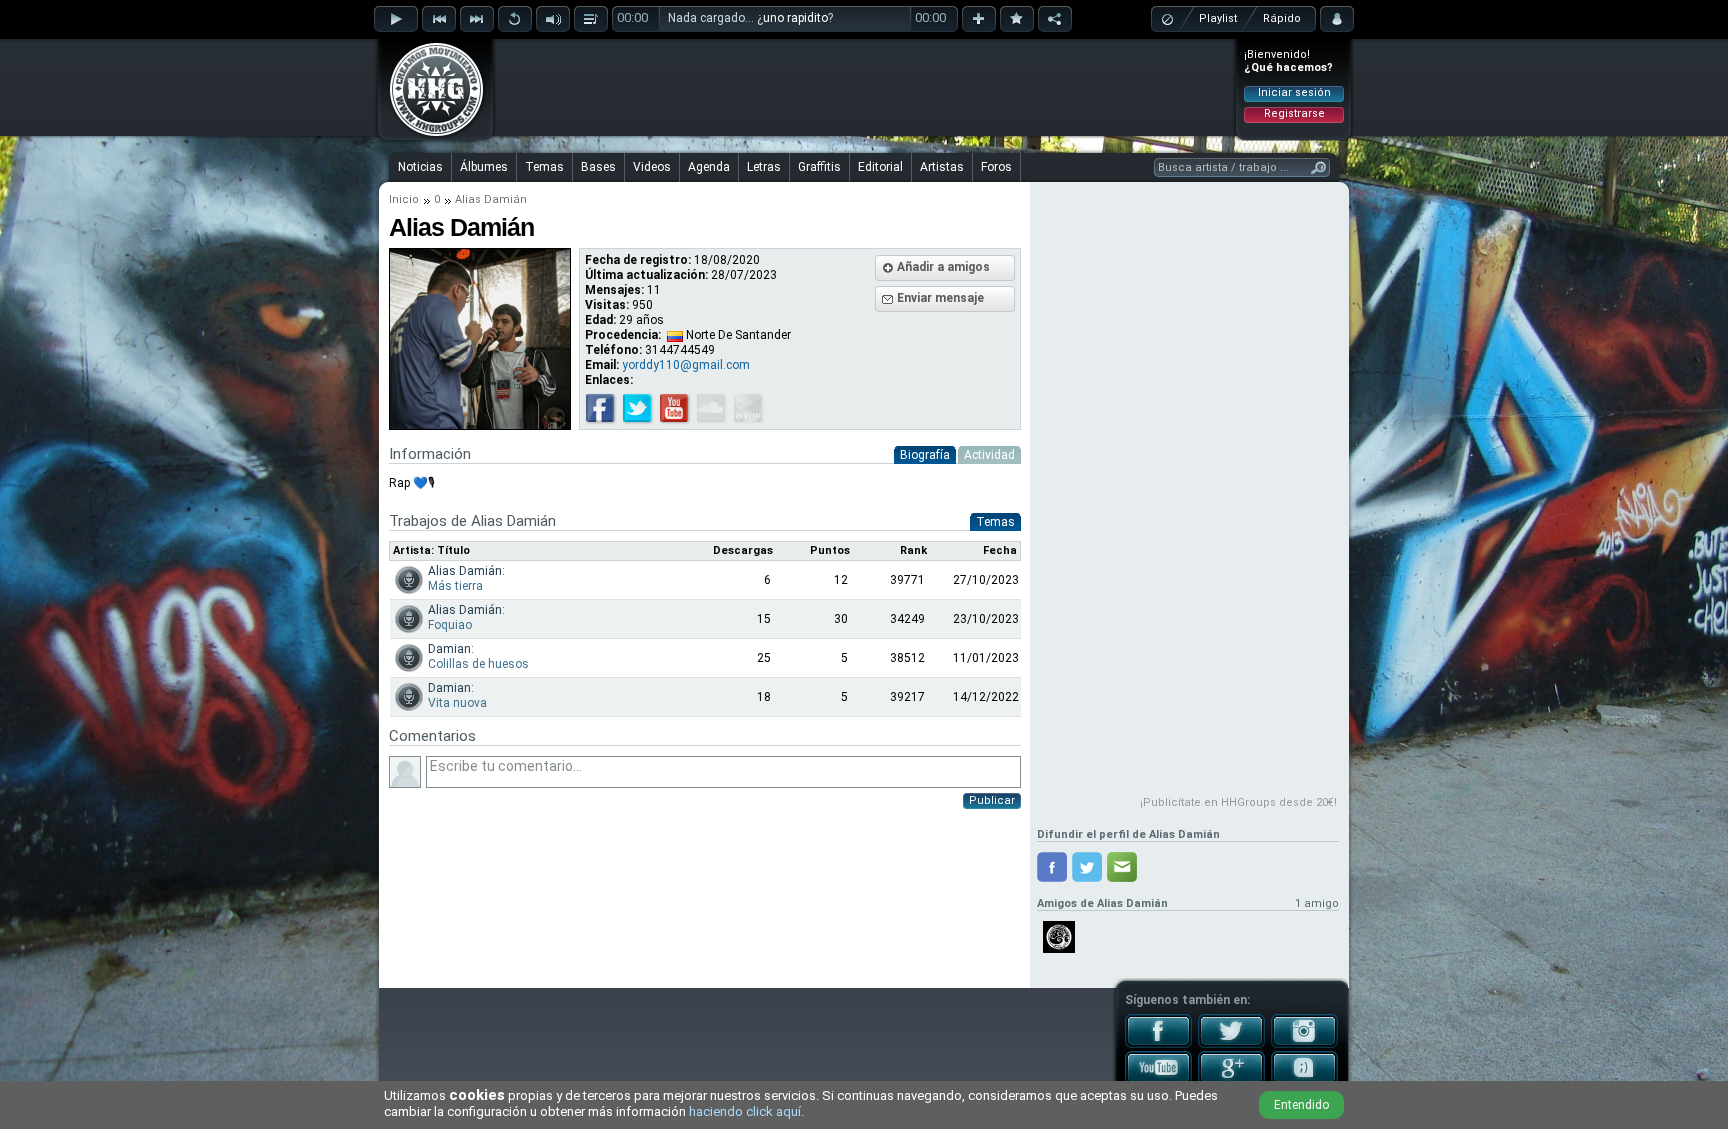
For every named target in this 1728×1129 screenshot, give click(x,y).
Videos (652, 167)
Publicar (992, 800)
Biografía (925, 455)
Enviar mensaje (940, 298)
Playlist (1218, 18)
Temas (544, 167)
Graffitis (819, 167)
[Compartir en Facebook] (1052, 867)
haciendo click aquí (745, 1111)
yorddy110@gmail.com (686, 365)
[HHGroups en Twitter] (1231, 1044)
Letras (764, 167)
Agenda (709, 167)
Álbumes (484, 167)
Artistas (942, 167)
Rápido (1282, 18)
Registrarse (1294, 113)
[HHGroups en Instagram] (1304, 1044)
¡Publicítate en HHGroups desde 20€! (1238, 802)
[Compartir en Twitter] (1087, 867)
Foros (996, 167)
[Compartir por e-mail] (1122, 867)
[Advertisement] (865, 87)
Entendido (1301, 1105)
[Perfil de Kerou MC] (1059, 937)
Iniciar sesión (1294, 92)
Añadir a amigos (943, 267)
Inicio (404, 199)
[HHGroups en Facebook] (1158, 1044)
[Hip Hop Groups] (430, 135)
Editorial (880, 167)
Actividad (989, 455)
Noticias (420, 167)
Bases (598, 167)
